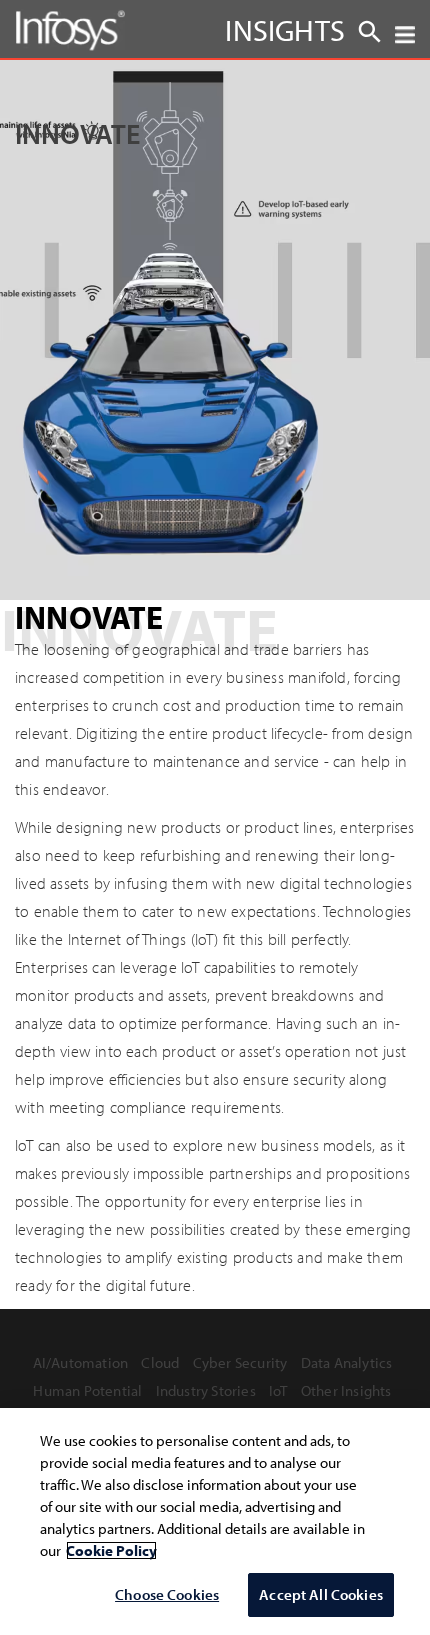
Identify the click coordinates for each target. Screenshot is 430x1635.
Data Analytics (347, 1362)
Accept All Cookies (321, 1594)
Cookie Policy (111, 1550)
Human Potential (87, 1390)
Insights (285, 30)
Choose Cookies (167, 1594)
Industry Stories (206, 1390)
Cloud (160, 1362)
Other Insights (346, 1390)
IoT (278, 1390)
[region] (215, 1521)
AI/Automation (81, 1362)
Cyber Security (240, 1362)
